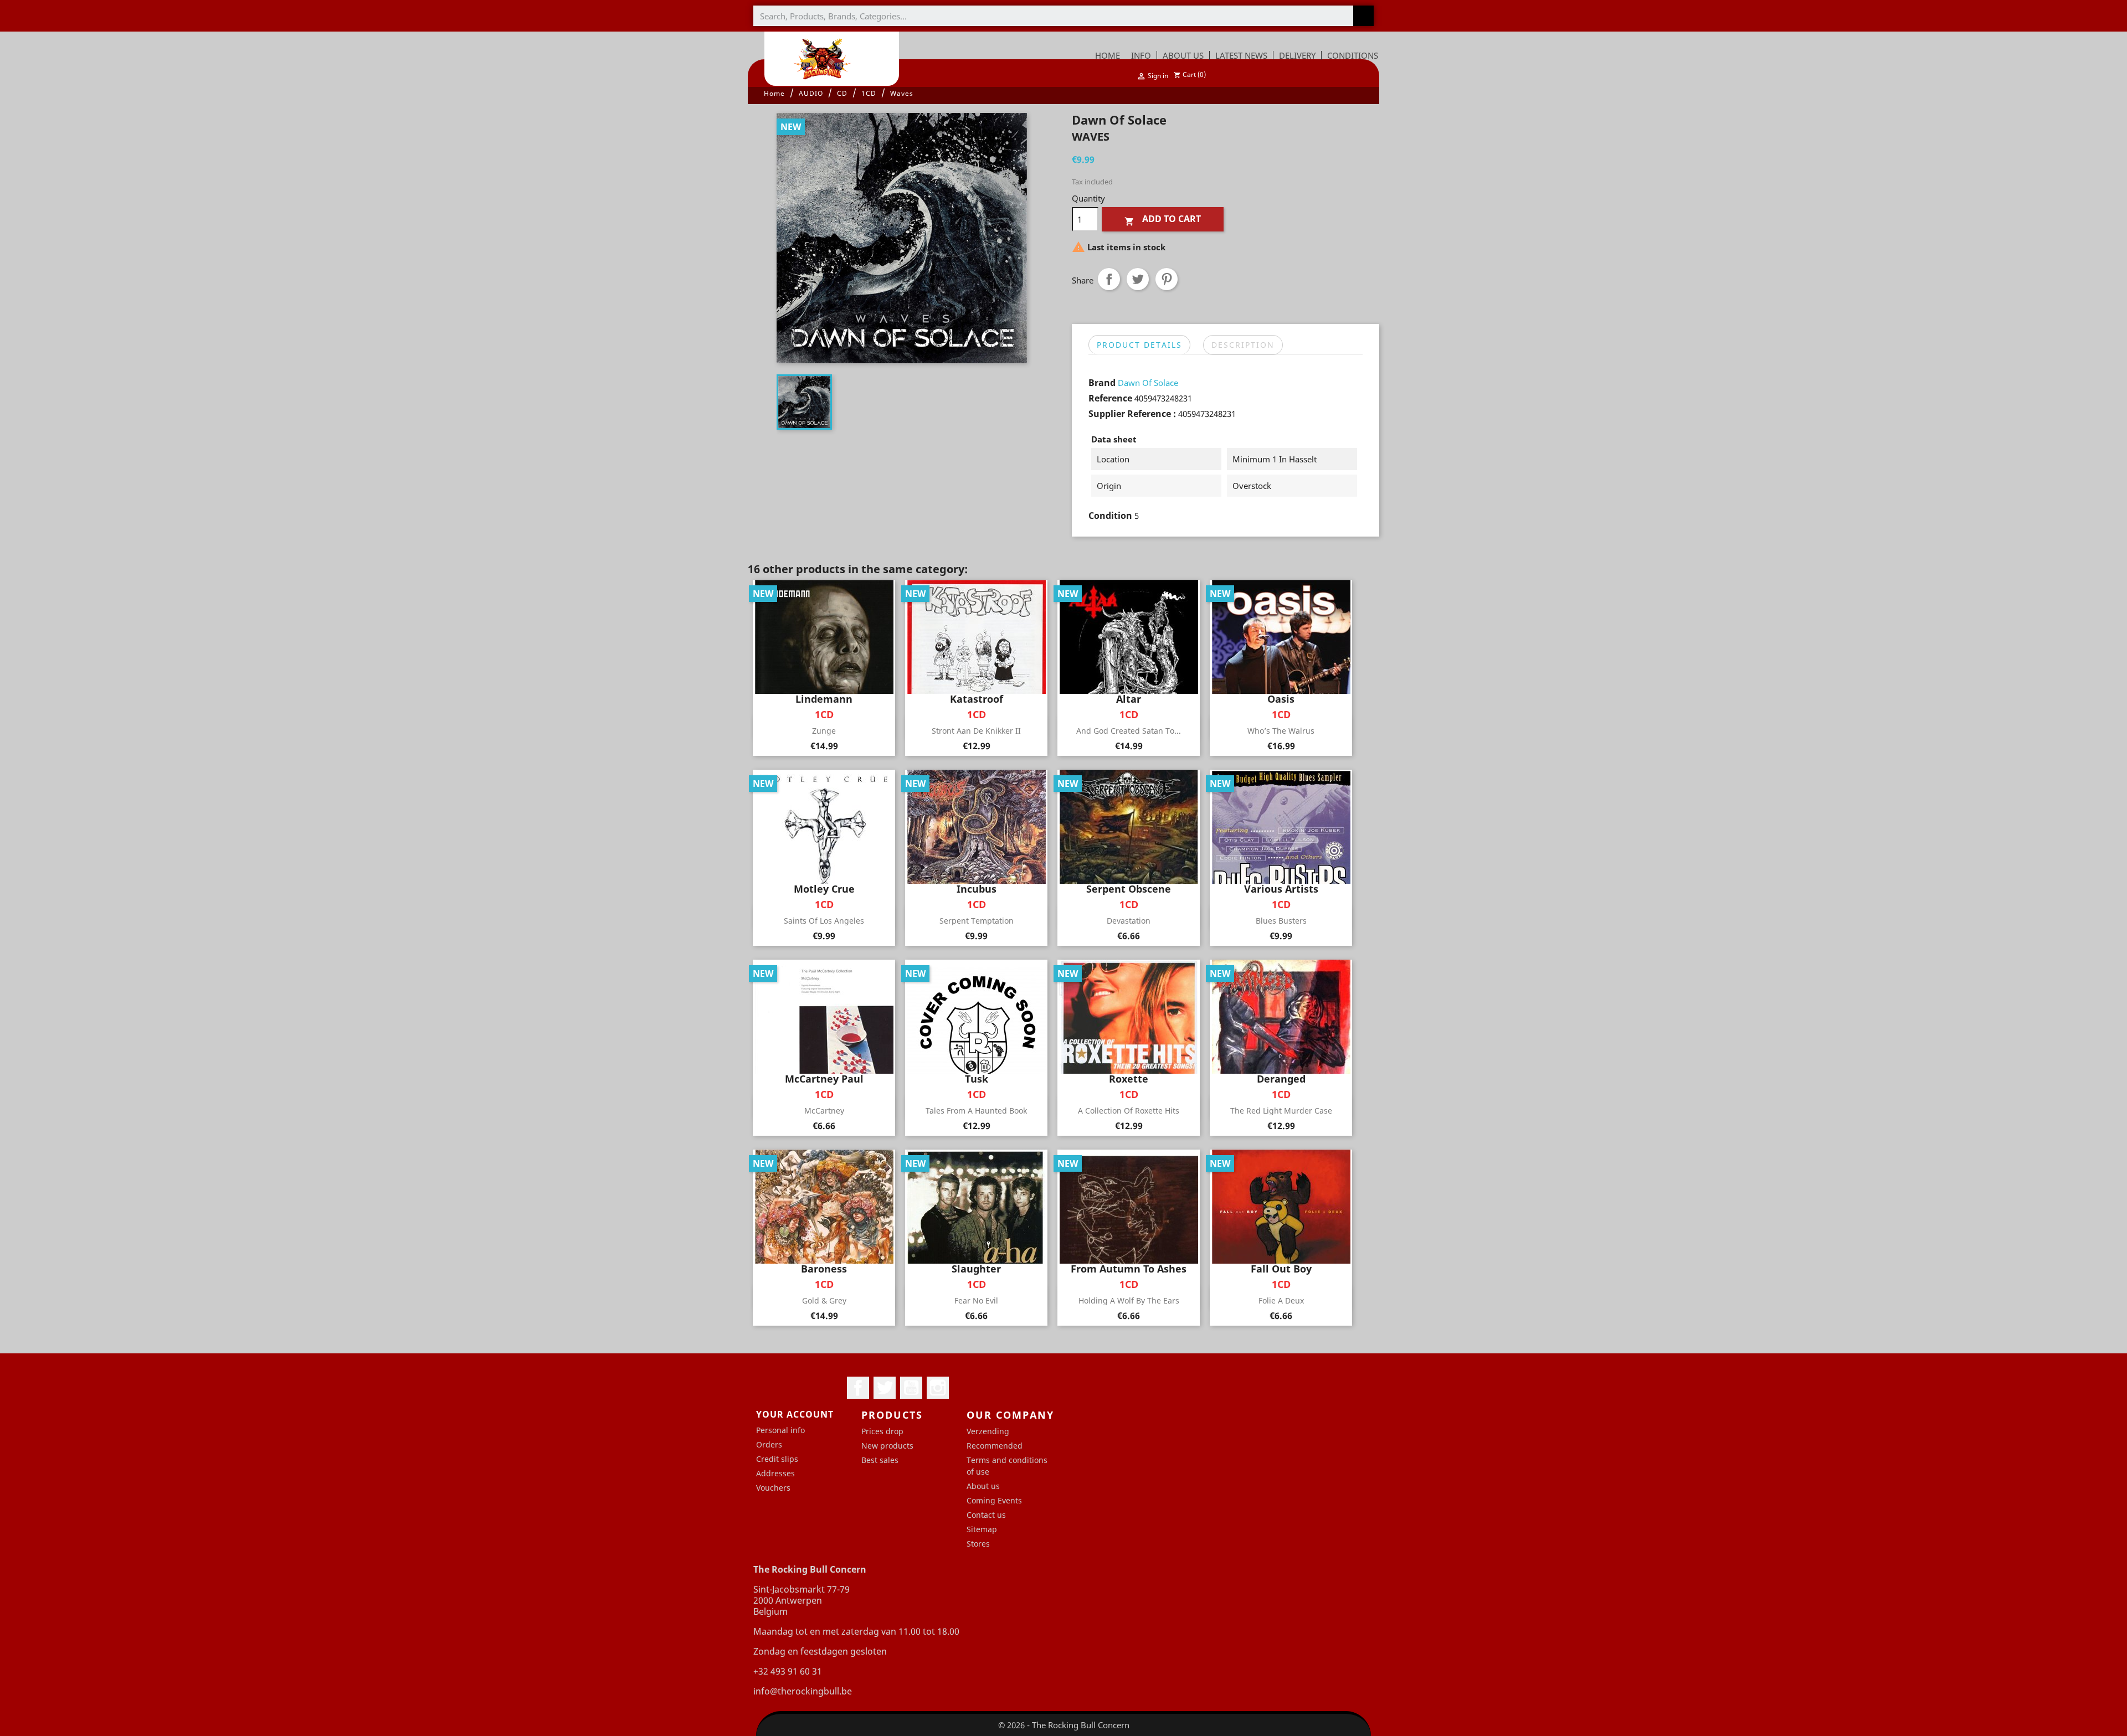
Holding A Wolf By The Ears (1129, 1300)
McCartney (824, 1111)
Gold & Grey (824, 1300)
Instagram (938, 1388)
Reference (1110, 398)
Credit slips (777, 1459)
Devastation (1129, 921)
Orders (769, 1444)
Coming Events (994, 1500)
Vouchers (773, 1488)
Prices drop (882, 1431)
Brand (1102, 383)
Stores (978, 1544)
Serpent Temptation (977, 921)
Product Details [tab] (1139, 345)
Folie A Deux (1281, 1300)
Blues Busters (1281, 921)
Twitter (885, 1388)
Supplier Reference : (1132, 414)
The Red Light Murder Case (1281, 1111)
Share (1109, 279)
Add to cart (1163, 220)
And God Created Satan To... (1129, 731)
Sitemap (982, 1529)
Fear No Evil (976, 1300)
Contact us (986, 1515)
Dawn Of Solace (1148, 383)
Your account (795, 1414)
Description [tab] (1243, 345)
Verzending (988, 1431)
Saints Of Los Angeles (824, 921)
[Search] (1363, 16)
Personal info (780, 1430)
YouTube (911, 1388)
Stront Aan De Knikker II (976, 731)
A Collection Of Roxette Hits (1129, 1111)
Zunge (824, 731)
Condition (1110, 516)
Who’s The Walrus (1281, 731)
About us (983, 1486)
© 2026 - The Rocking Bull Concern (1064, 1725)
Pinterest (1167, 279)
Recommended (995, 1446)
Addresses (775, 1473)
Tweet (1138, 279)
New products (887, 1446)
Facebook (858, 1388)
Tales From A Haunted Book (976, 1111)
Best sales (880, 1460)
